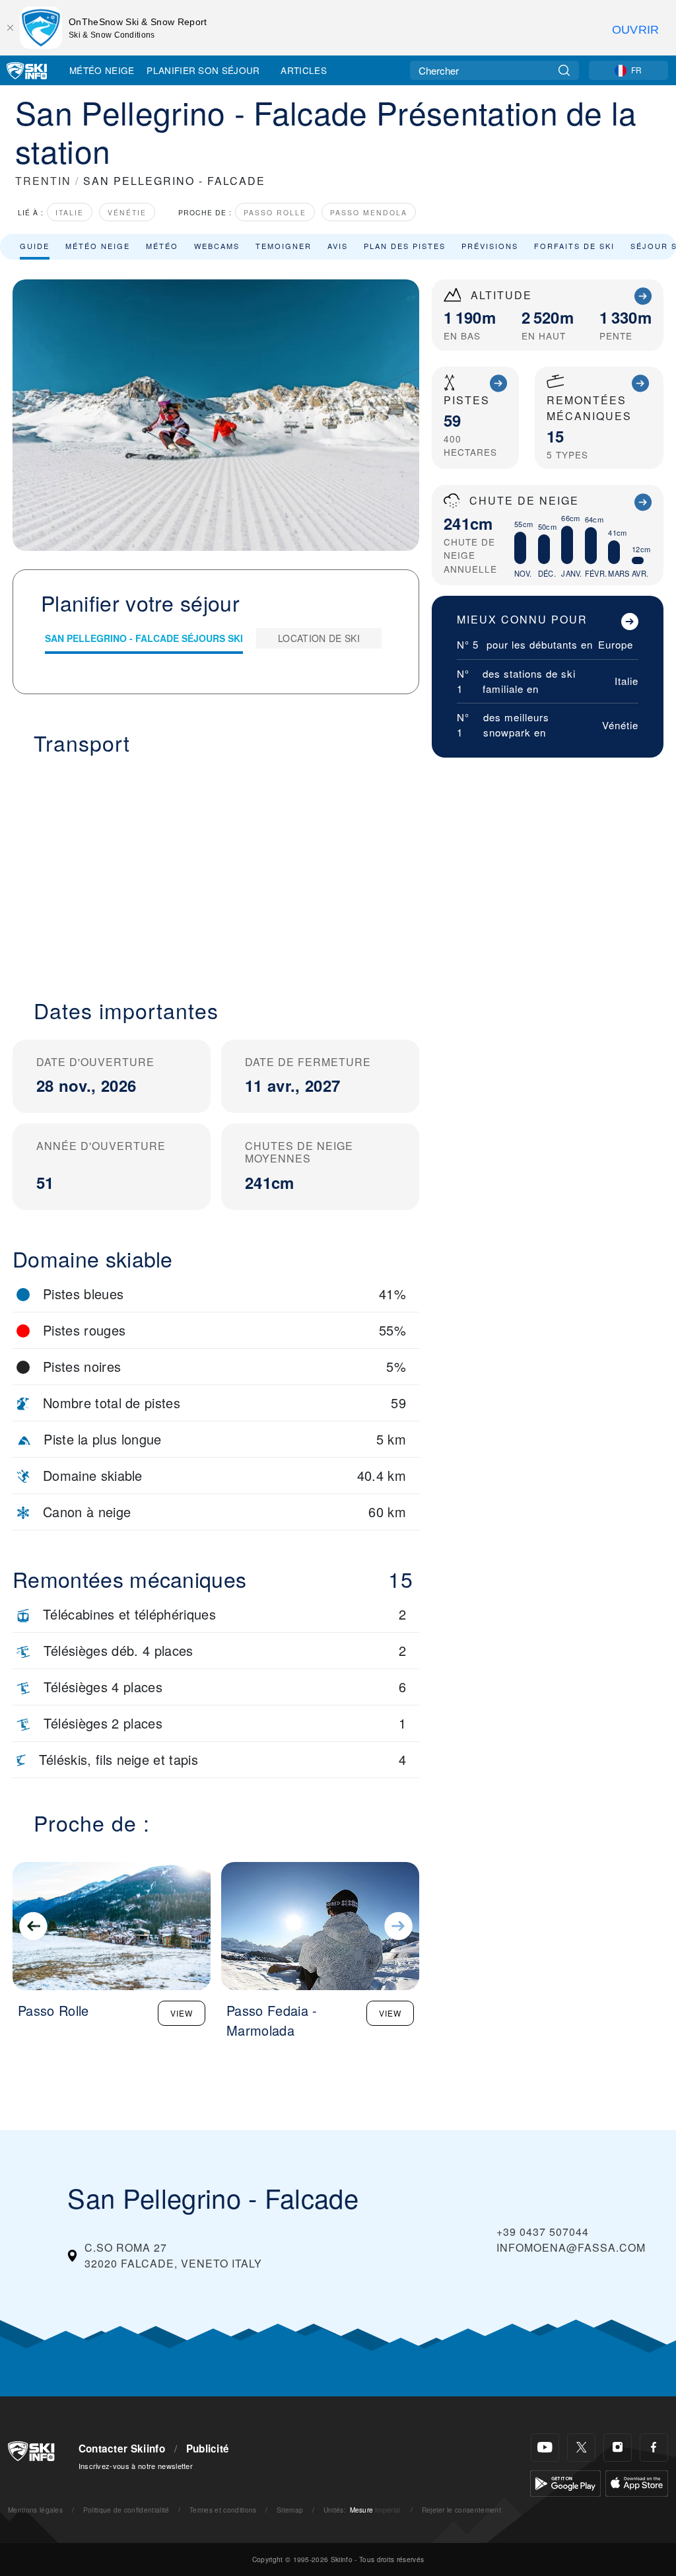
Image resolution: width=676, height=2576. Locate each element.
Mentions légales (35, 2510)
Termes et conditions (223, 2510)
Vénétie (127, 212)
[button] (216, 869)
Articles (304, 70)
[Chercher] (564, 70)
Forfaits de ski (574, 246)
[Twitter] (581, 2448)
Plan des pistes (405, 246)
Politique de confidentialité (126, 2510)
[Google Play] (565, 2482)
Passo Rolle (275, 212)
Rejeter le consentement (461, 2510)
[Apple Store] (637, 2482)
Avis (338, 246)
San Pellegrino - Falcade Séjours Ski (144, 638)
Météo (162, 246)
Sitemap (290, 2510)
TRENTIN (43, 181)
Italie (70, 212)
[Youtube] (545, 2448)
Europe (616, 644)
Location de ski (319, 638)
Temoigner (284, 246)
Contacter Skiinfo (122, 2449)
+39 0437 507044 (543, 2232)
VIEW (182, 2013)
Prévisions (490, 246)
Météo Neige (102, 70)
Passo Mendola (369, 212)
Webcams (217, 246)
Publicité (208, 2449)
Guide (35, 246)
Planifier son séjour (203, 70)
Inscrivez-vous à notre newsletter (136, 2466)
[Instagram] (618, 2448)
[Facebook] (654, 2448)
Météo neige (98, 246)
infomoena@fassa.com (571, 2247)
